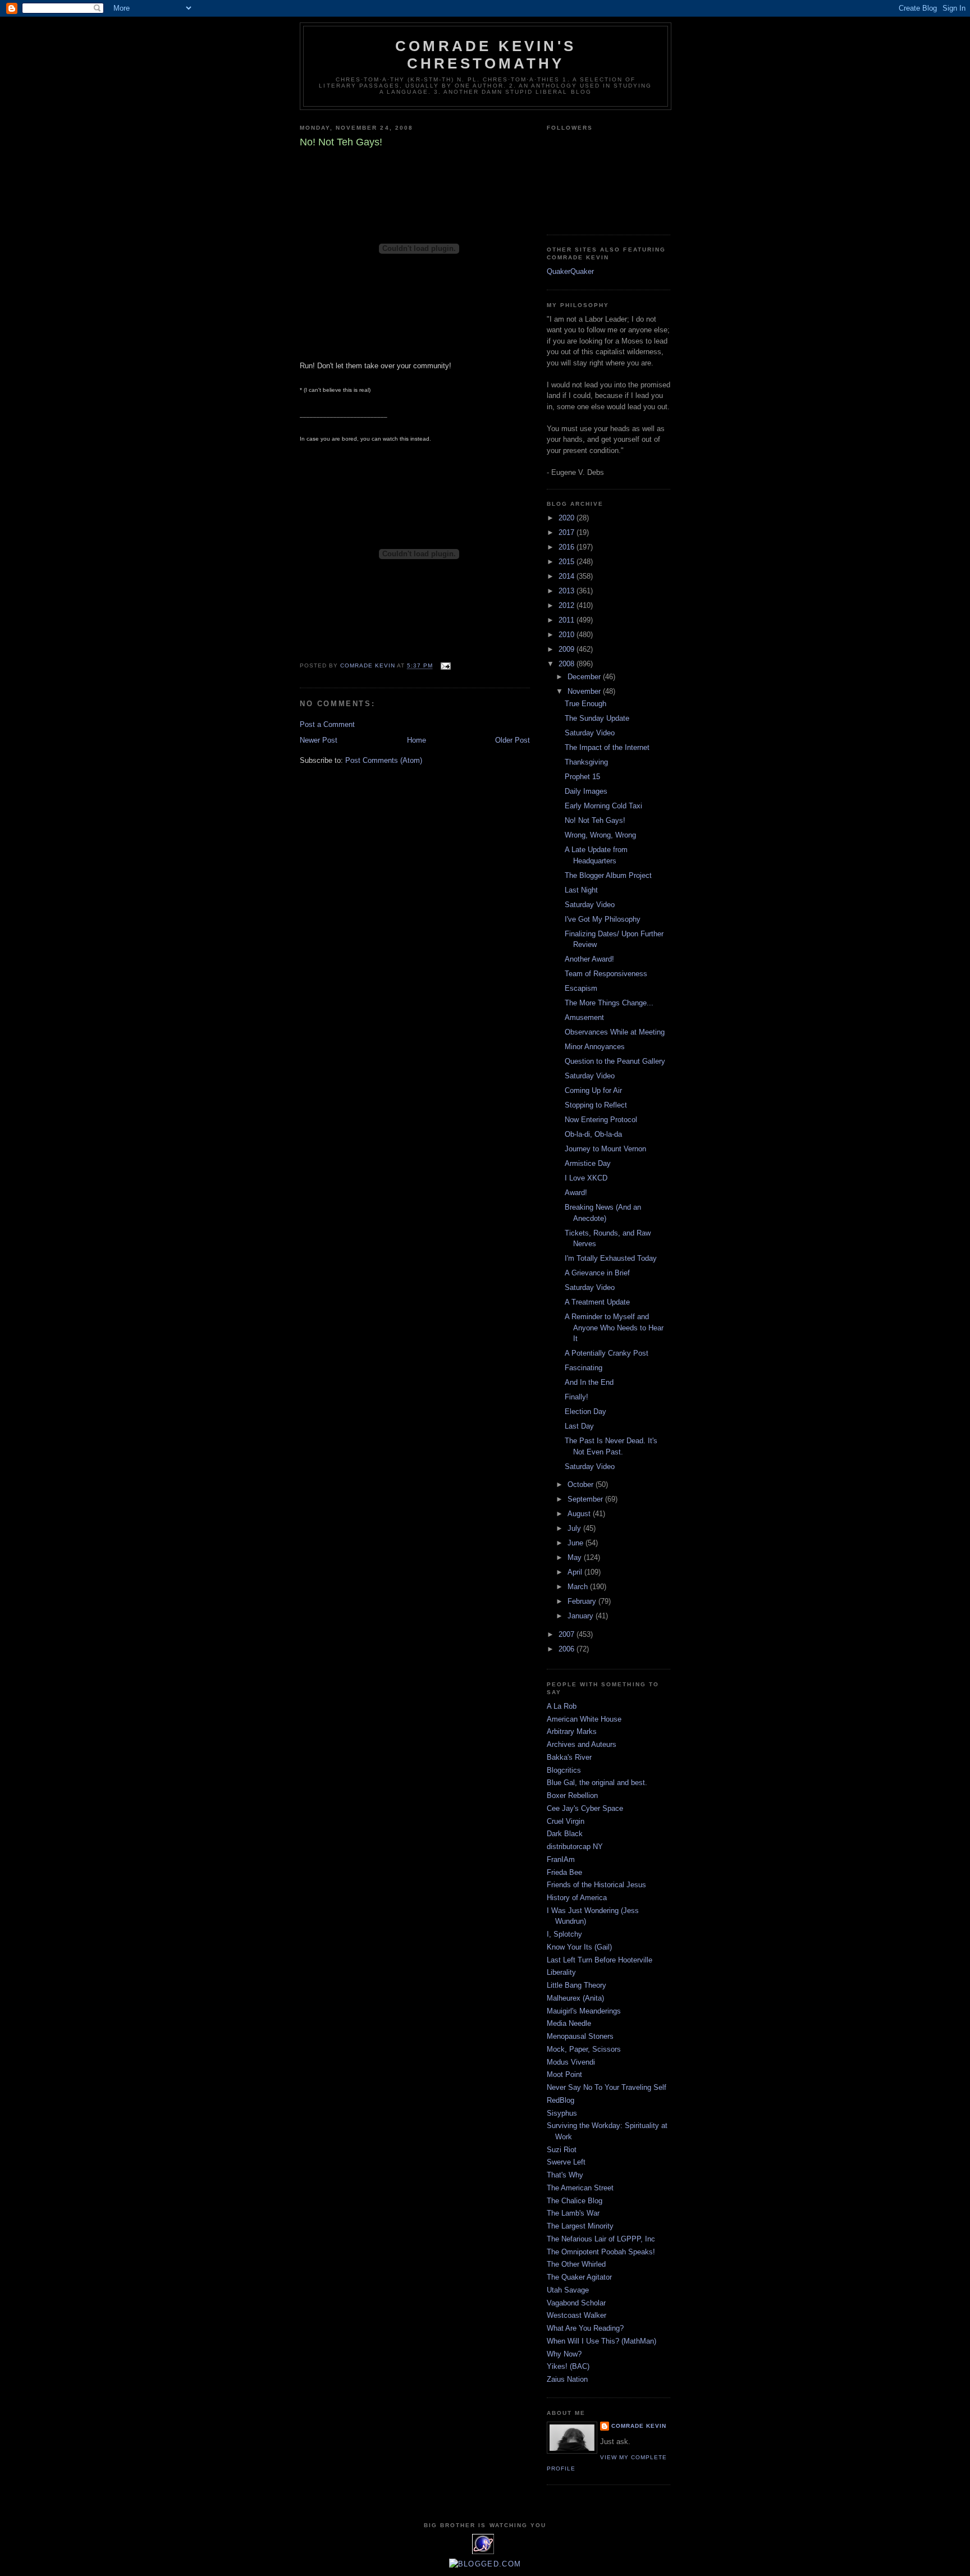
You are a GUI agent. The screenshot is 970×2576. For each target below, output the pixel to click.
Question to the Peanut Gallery (615, 1061)
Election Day (585, 1411)
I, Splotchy (564, 1934)
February (583, 1601)
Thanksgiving (586, 762)
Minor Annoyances (595, 1047)
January (582, 1616)
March (579, 1587)
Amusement (584, 1017)
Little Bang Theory (576, 1985)
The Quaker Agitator (579, 2277)
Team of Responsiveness (606, 974)
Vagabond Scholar (576, 2303)
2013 (568, 591)
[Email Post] (445, 666)
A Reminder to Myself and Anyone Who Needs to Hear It (614, 1328)
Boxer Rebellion (572, 1795)
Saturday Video (590, 733)
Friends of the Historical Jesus (596, 1885)
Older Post (513, 740)
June (576, 1543)
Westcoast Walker (576, 2315)
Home (417, 740)
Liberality (561, 1972)
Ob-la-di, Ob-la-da (593, 1134)
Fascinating (584, 1368)
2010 (568, 635)
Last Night (581, 890)
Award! (576, 1193)
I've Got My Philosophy (603, 919)
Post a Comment (327, 724)
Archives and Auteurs (582, 1744)
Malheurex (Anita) (575, 1998)
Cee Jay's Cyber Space (585, 1808)
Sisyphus (562, 2113)
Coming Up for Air (593, 1090)
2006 (568, 1649)
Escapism (581, 988)
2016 (568, 547)
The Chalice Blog (575, 2201)
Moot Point (564, 2074)
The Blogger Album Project (608, 875)
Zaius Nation (567, 2379)
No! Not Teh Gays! (595, 820)
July (575, 1528)
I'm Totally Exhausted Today (611, 1258)
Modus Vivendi (571, 2062)
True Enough (585, 704)
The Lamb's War (573, 2213)
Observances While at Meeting (615, 1032)
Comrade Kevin (639, 2426)
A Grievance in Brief (597, 1273)
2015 (568, 562)
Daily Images (586, 791)
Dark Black (565, 1834)
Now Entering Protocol (601, 1120)
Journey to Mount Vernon (605, 1149)
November (585, 691)
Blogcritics (564, 1770)
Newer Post (319, 740)
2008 (568, 664)
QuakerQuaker (570, 271)
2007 (568, 1634)
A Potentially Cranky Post (607, 1353)
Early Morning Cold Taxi (603, 806)
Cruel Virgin (566, 1821)
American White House (584, 1719)
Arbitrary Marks (572, 1731)
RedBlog (561, 2100)
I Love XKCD (586, 1178)
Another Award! (589, 959)
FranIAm (561, 1859)
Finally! (576, 1397)
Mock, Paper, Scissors (584, 2049)
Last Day (579, 1426)
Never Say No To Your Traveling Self (607, 2087)
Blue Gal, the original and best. (597, 1783)
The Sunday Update (597, 718)
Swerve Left (566, 2162)
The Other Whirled (576, 2264)
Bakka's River (569, 1757)
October (582, 1484)
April (576, 1572)
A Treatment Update (597, 1302)
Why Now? (564, 2354)
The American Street (580, 2188)
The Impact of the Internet (607, 747)
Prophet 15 (582, 777)
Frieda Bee (564, 1872)
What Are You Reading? (585, 2328)
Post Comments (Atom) (384, 760)
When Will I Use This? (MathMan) (601, 2341)
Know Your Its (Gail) (579, 1947)
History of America (577, 1898)
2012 (568, 605)
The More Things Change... (609, 1003)
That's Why (565, 2175)
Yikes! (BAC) (568, 2366)
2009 (568, 649)
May (576, 1557)
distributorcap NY (575, 1847)
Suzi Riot (562, 2150)
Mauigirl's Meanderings (584, 2011)
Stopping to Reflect (596, 1105)
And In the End (589, 1382)
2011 (568, 620)
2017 (568, 532)
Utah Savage (568, 2290)
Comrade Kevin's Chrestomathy (486, 55)
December (585, 677)
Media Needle (569, 2023)
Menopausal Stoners (580, 2036)
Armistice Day (588, 1163)
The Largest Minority (580, 2226)
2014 (568, 576)
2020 (568, 518)
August (580, 1514)
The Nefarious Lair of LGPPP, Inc (601, 2239)
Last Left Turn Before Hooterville (600, 1960)
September (586, 1499)
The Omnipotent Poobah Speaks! (601, 2252)
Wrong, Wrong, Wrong (600, 835)
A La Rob (562, 1706)
